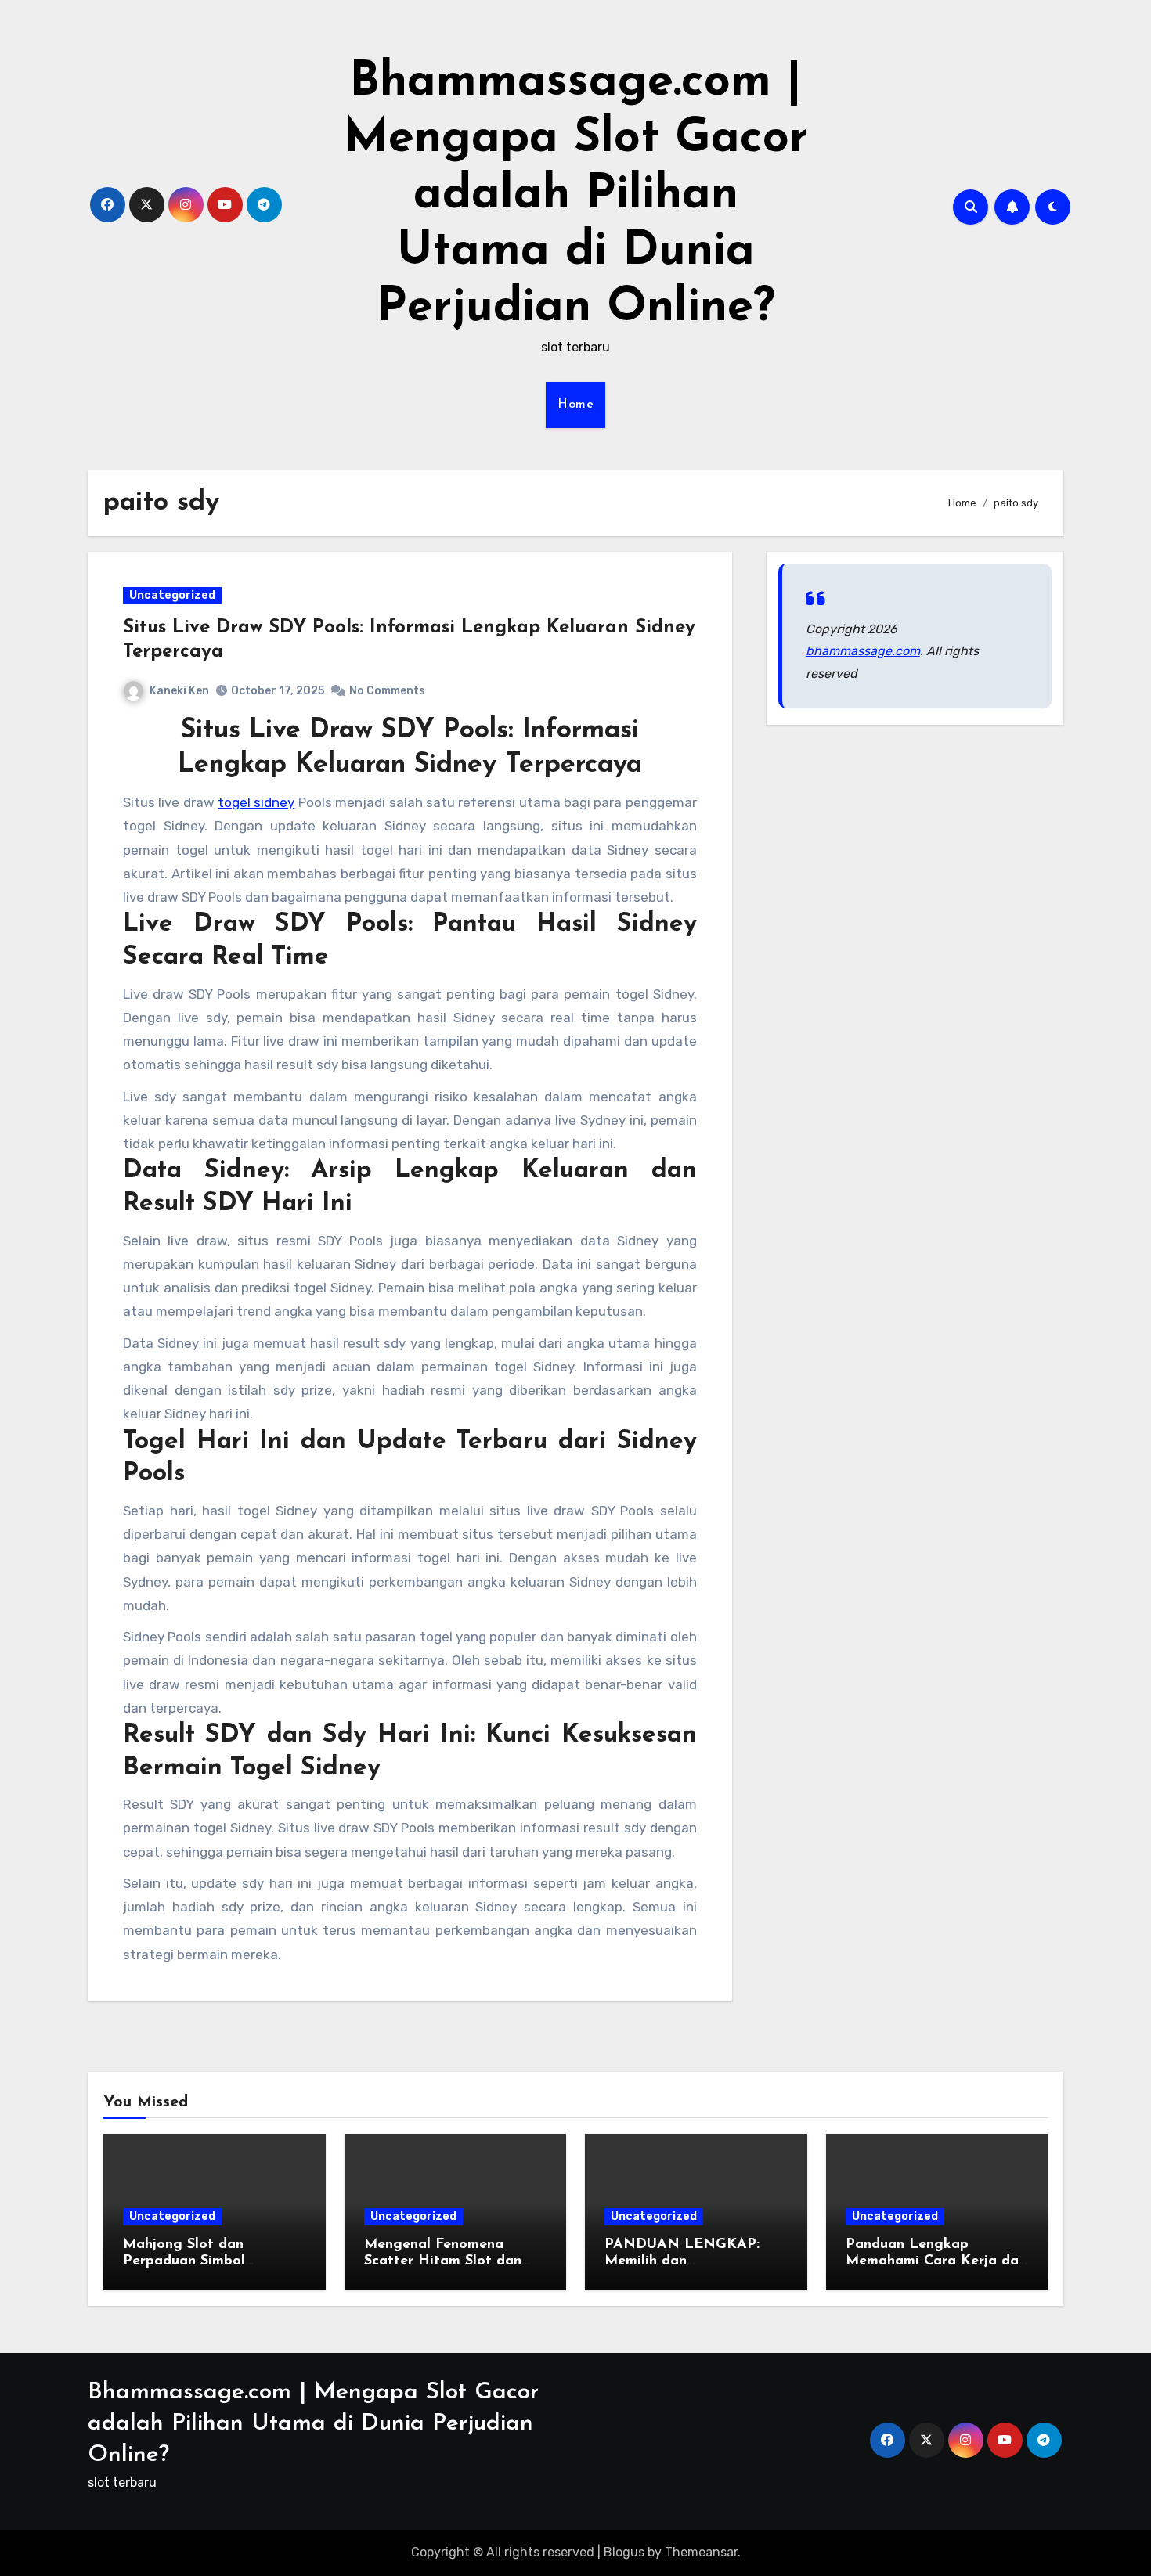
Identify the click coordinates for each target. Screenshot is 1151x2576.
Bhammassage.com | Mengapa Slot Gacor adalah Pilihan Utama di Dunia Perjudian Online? (576, 196)
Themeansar (701, 2552)
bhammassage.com (863, 651)
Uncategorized (172, 595)
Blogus (624, 2552)
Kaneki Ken (179, 691)
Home (575, 405)
